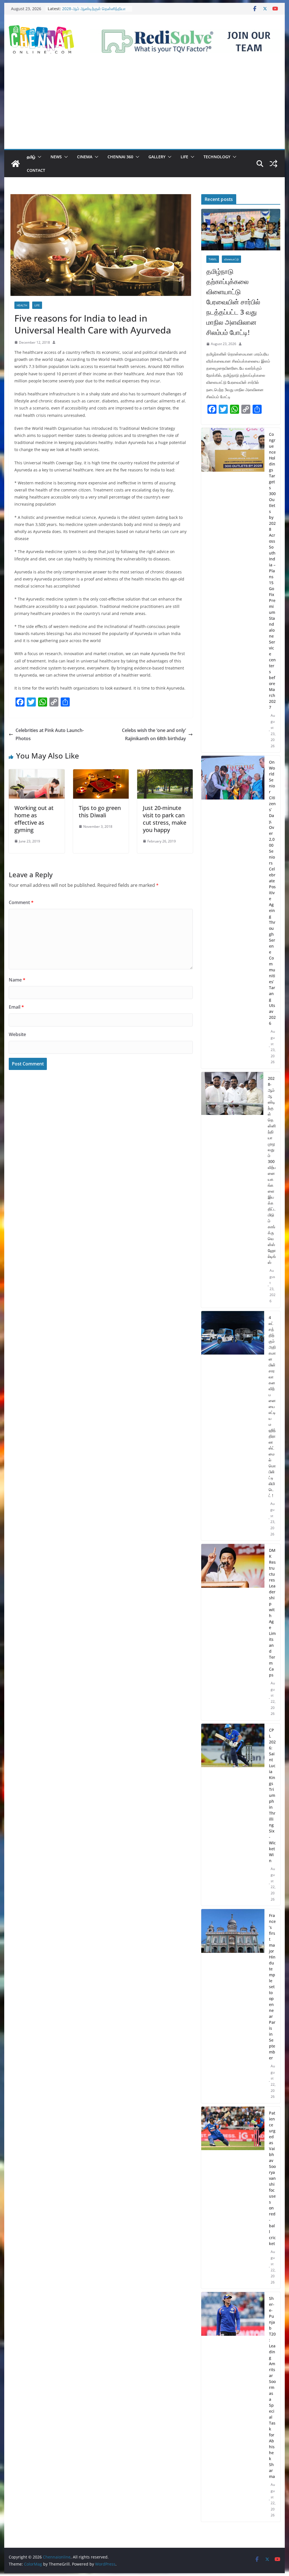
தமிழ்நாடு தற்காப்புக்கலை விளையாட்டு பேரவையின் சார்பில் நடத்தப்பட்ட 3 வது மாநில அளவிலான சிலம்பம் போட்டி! (233, 302)
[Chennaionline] (16, 164)
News (56, 157)
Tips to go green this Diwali (100, 812)
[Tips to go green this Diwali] (101, 773)
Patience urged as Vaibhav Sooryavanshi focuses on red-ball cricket (272, 2178)
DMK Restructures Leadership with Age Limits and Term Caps (272, 1613)
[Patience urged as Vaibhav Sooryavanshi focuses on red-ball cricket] (233, 2198)
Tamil (213, 259)
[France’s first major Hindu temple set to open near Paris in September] (233, 2006)
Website (17, 1034)
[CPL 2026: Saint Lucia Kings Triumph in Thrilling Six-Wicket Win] (233, 1815)
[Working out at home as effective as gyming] (37, 773)
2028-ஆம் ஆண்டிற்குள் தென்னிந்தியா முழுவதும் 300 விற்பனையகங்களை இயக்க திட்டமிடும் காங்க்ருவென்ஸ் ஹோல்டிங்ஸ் (272, 1170)
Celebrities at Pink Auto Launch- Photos (50, 734)
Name (17, 980)
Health (22, 305)
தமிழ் (31, 157)
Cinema (85, 157)
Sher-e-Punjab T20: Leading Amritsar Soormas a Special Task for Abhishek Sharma (272, 2387)
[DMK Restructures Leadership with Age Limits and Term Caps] (233, 1632)
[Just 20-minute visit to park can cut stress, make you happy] (165, 773)
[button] (38, 157)
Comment (21, 902)
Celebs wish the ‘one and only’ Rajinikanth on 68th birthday (154, 734)
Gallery (157, 157)
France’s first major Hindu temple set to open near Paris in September (272, 1987)
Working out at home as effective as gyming (34, 819)
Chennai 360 (120, 157)
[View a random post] (273, 164)
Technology (217, 157)
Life (184, 157)
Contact (36, 170)
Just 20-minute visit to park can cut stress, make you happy (165, 819)
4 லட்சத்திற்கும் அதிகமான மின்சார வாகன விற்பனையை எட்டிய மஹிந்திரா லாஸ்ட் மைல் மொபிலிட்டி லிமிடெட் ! (272, 1406)
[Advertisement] (144, 107)
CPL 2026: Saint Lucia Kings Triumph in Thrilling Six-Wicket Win (272, 1795)
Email (16, 1007)
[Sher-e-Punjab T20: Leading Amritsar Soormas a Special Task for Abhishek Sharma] (233, 2407)
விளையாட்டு (231, 259)
